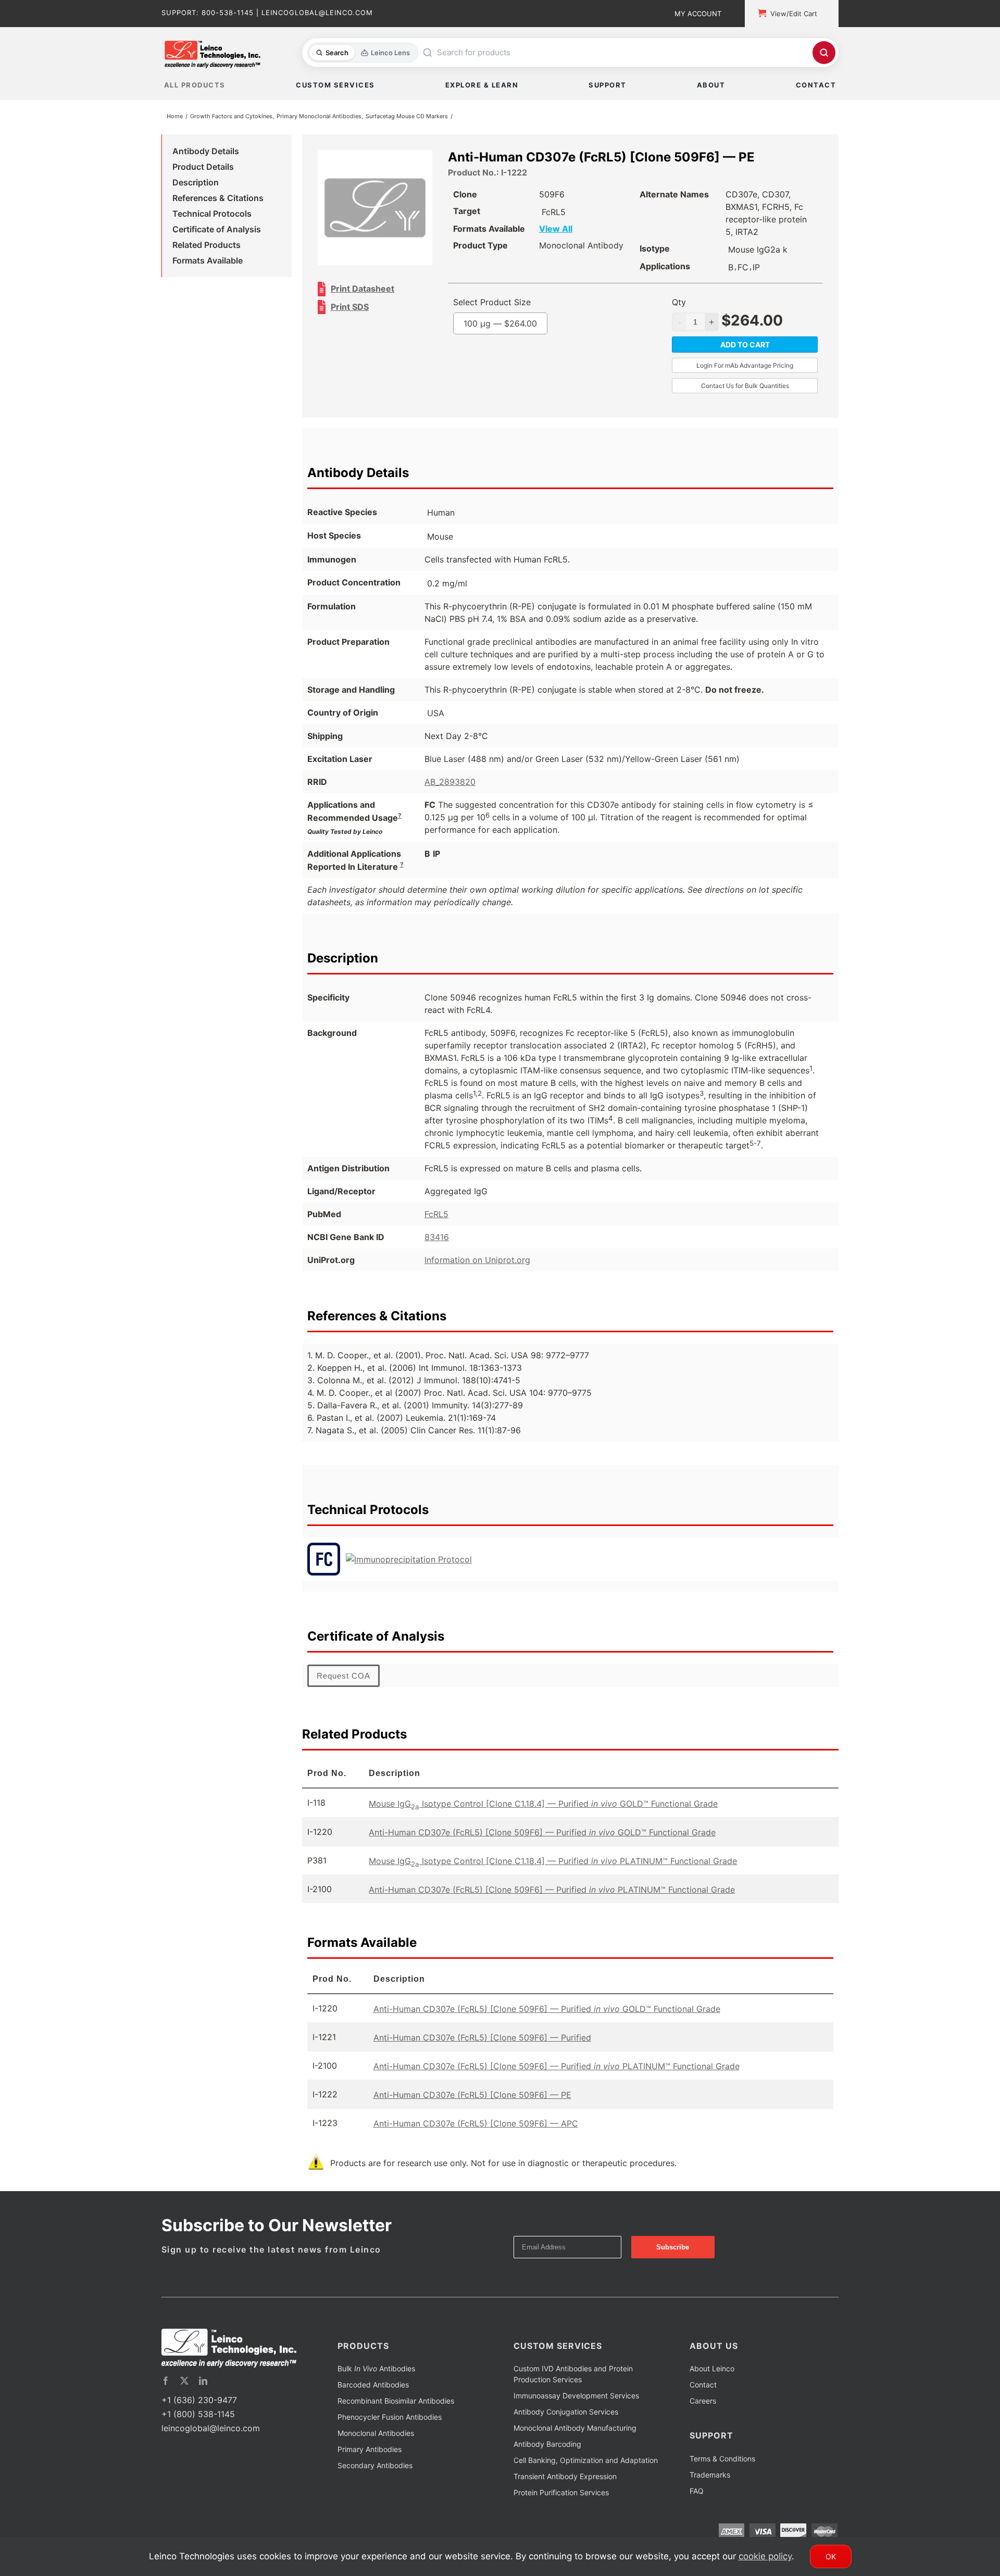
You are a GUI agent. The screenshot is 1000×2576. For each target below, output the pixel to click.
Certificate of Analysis (217, 231)
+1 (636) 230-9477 (199, 2402)
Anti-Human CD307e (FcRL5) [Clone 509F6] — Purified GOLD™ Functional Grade (542, 1834)
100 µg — (522, 326)
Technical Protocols (212, 216)
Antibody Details (206, 153)
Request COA (343, 1678)
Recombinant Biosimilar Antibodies (396, 2403)
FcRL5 (436, 1216)
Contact (703, 2387)
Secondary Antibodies (375, 2467)
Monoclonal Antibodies (376, 2435)
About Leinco (712, 2371)
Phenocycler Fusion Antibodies (390, 2419)
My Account (698, 14)
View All (577, 231)
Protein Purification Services (561, 2494)
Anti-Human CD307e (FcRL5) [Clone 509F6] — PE (472, 2097)
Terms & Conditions (722, 2461)
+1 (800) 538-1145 (198, 2416)
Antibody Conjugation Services (566, 2414)
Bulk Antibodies (376, 2371)
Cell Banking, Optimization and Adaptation (586, 2462)
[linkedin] (203, 2383)
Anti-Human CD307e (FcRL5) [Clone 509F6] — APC (476, 2125)
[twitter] (184, 2383)
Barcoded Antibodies (373, 2387)
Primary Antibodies (370, 2451)
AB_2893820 (450, 784)
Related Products (207, 247)
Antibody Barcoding (547, 2446)
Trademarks (710, 2477)
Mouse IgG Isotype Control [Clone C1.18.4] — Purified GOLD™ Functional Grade (543, 1806)
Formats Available (208, 262)
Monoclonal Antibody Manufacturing (575, 2430)
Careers (703, 2403)
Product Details (203, 169)
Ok (831, 2556)
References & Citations (218, 200)
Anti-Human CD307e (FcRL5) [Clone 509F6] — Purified (482, 2040)
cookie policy (765, 2556)
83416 (437, 1239)
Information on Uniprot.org (477, 1262)
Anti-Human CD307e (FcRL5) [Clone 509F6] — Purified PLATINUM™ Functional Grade (552, 1892)
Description (196, 184)
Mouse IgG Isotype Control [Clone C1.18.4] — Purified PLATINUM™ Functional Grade (553, 1863)
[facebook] (166, 2383)
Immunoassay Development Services (576, 2398)
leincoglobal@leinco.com (211, 2430)
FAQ (697, 2493)
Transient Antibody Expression (565, 2478)
